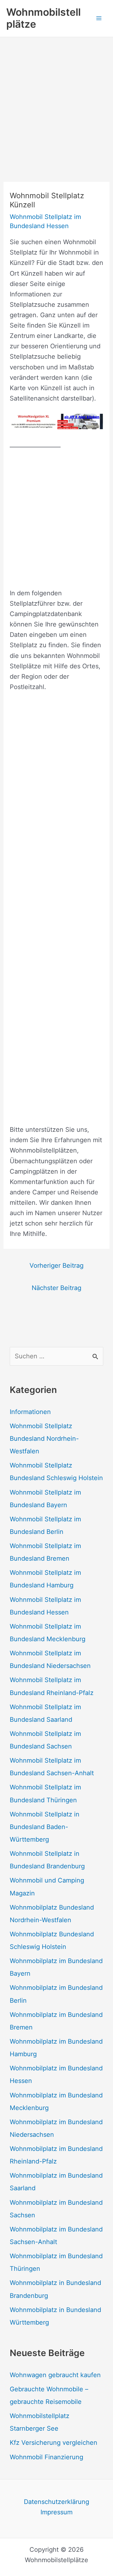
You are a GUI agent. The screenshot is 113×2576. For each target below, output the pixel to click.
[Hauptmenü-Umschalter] (99, 18)
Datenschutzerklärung (56, 2502)
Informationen (30, 1412)
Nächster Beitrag (56, 1288)
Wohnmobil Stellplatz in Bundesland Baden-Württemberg (45, 1827)
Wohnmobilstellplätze (43, 18)
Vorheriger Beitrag (56, 1266)
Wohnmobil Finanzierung (46, 2457)
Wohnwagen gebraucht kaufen (55, 2375)
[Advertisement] (56, 97)
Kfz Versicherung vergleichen (54, 2443)
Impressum (56, 2512)
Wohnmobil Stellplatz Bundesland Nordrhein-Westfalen (44, 1439)
